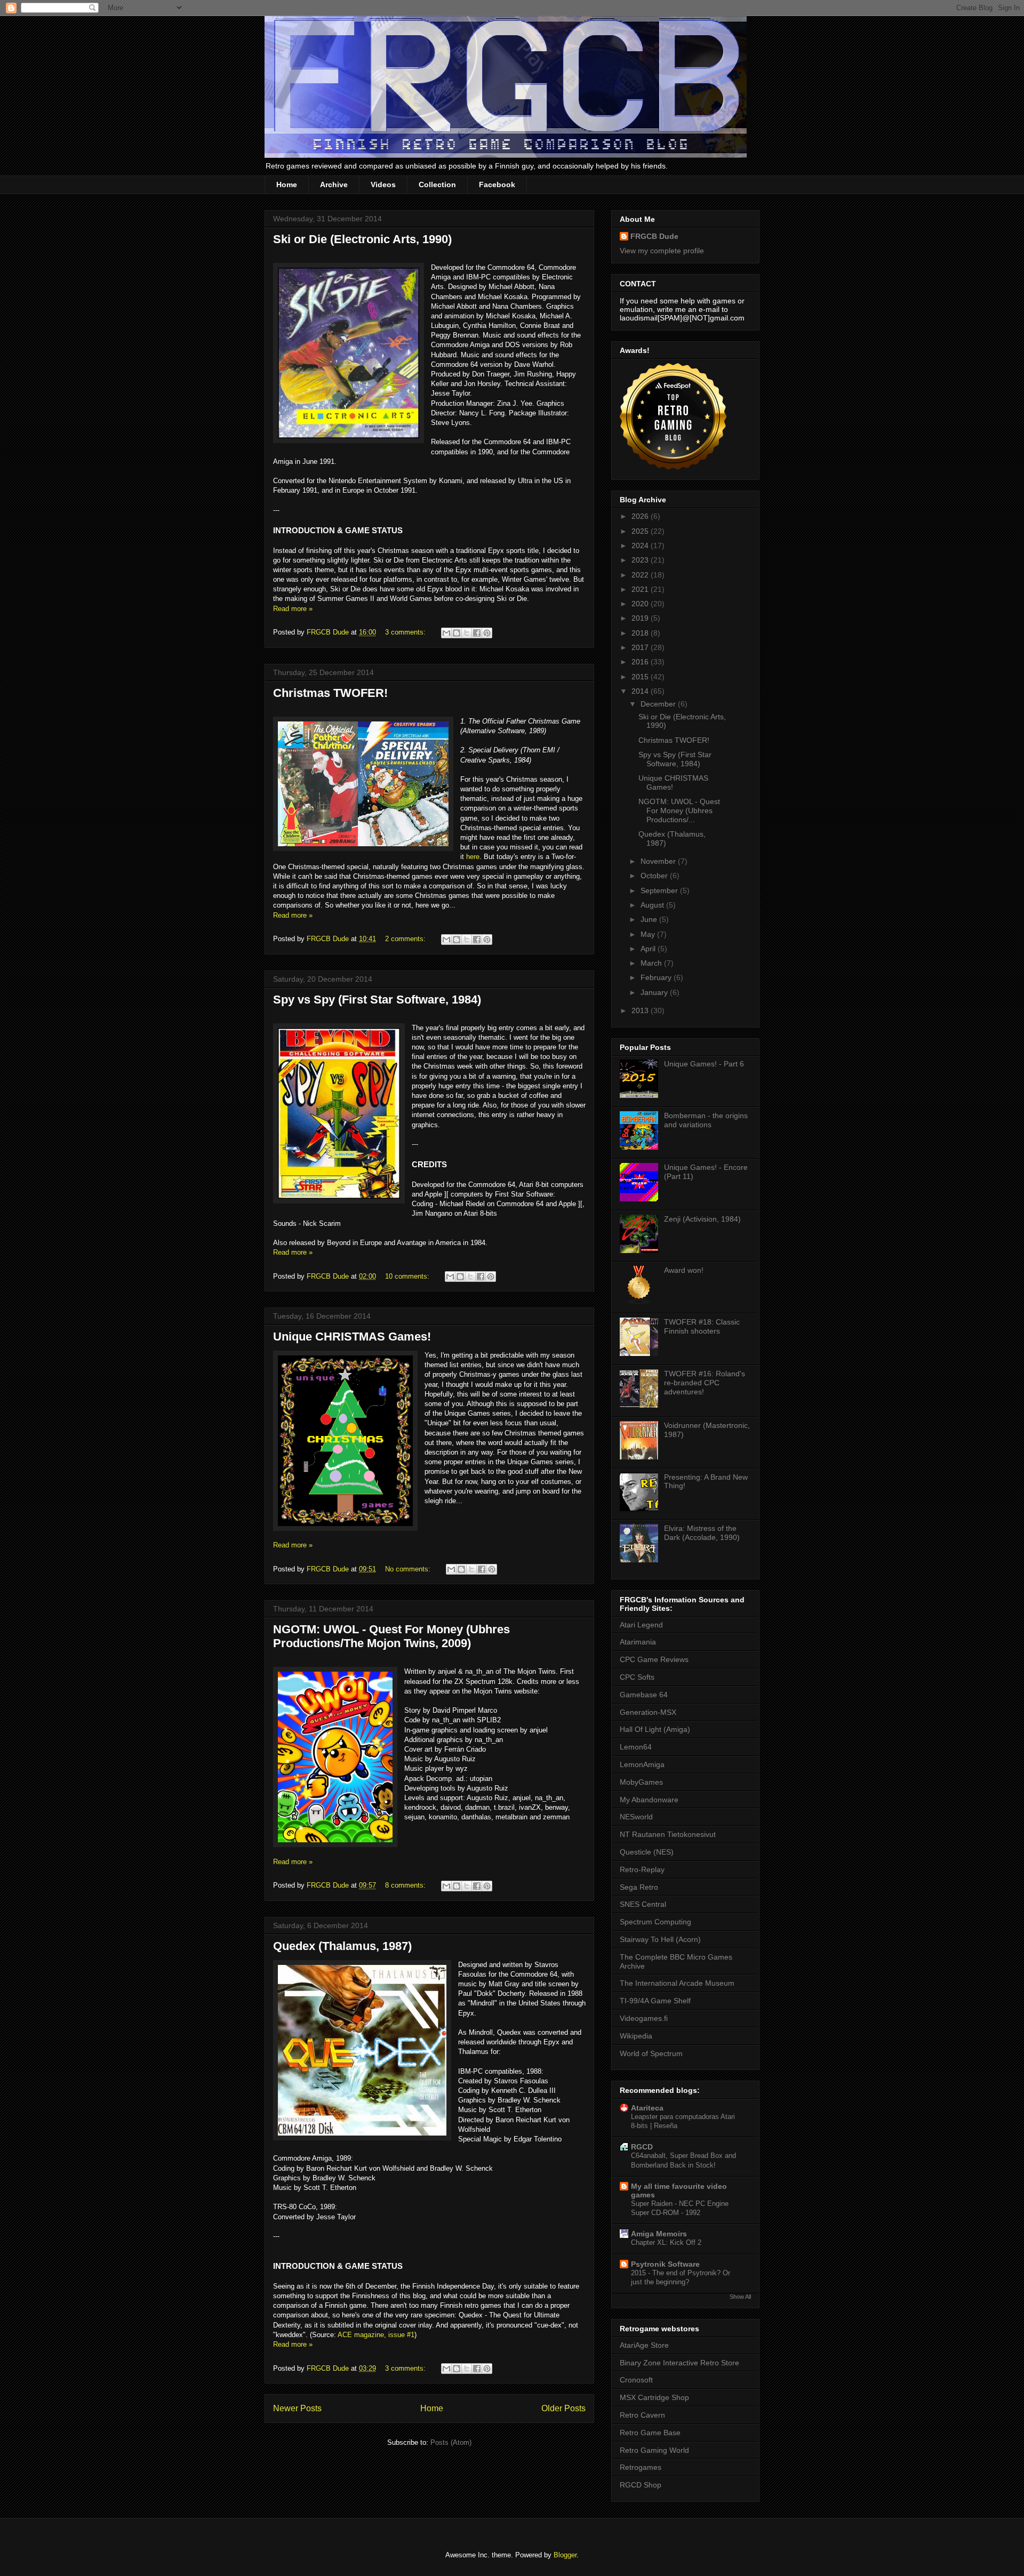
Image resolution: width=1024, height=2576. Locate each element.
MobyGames (641, 1782)
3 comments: (406, 632)
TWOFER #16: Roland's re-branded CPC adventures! (705, 1383)
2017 (641, 647)
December (659, 704)
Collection (437, 184)
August (653, 905)
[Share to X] (467, 633)
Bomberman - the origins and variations (706, 1120)
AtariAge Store (644, 2345)
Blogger (565, 2555)
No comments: (409, 1569)
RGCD (642, 2147)
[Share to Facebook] (477, 633)
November (659, 861)
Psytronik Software (665, 2264)
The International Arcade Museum (677, 1983)
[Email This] (446, 633)
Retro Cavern (642, 2415)
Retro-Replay (642, 1869)
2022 (641, 575)
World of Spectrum (651, 2053)
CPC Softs (637, 1677)
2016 (641, 662)
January (655, 992)
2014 (641, 691)
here (473, 857)
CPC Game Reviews (654, 1659)
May (649, 934)
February (657, 977)
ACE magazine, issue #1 (376, 2335)
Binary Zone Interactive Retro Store (679, 2363)
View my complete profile (662, 251)
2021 (641, 589)
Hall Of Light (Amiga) (655, 1729)
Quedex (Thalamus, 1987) (342, 1946)
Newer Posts (297, 2408)
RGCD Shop (641, 2485)
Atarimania (638, 1642)
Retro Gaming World (654, 2450)
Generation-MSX (648, 1712)
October (655, 876)
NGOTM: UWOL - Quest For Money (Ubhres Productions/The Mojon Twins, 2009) (391, 1636)
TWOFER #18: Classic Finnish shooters (702, 1326)
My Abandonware (649, 1800)
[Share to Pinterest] (487, 633)
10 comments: (408, 1276)
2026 (641, 516)
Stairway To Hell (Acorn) (660, 1939)
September (660, 890)
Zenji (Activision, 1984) (702, 1219)
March (652, 963)
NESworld (636, 1817)
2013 (641, 1010)
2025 (641, 531)
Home (287, 184)
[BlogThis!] (457, 633)
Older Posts (563, 2408)
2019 (641, 618)
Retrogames (641, 2467)
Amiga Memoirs (659, 2234)
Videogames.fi (644, 2018)
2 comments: (406, 939)
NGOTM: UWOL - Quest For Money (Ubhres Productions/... (679, 810)
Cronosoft (636, 2380)
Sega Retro (639, 1887)
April (649, 949)
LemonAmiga (642, 1764)
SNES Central (643, 1904)
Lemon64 (636, 1747)
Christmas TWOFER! (330, 693)
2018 (641, 633)
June (650, 919)
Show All (740, 2297)
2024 (641, 545)
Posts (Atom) (451, 2442)
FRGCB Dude (654, 236)
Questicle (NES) (647, 1852)
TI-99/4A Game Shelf (655, 2001)
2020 (641, 604)
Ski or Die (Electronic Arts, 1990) (362, 239)
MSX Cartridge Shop (654, 2397)
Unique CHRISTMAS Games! (352, 1337)
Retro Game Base (650, 2433)
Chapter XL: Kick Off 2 (666, 2242)
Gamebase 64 (644, 1695)
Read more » (293, 609)
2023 (641, 560)
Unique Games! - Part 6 (704, 1064)
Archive (334, 184)
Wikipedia (636, 2036)
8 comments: (406, 1885)
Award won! (684, 1270)
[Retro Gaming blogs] (673, 467)
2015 (641, 677)
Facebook (497, 184)
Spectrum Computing (655, 1922)
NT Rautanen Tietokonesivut (668, 1834)
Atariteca (647, 2108)
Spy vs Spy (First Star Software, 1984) (377, 1000)
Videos (383, 184)
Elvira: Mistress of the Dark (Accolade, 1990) (702, 1533)
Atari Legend (641, 1625)
